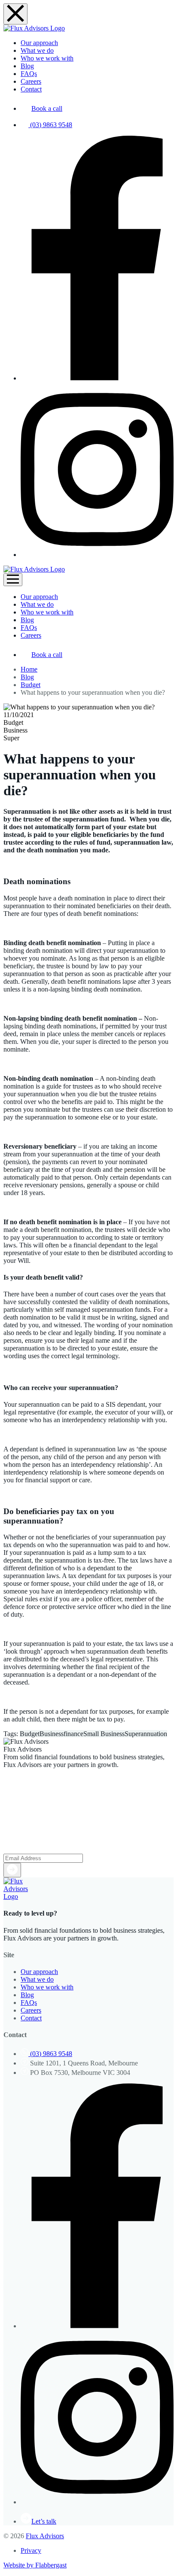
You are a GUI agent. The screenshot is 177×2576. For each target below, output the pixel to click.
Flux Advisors (45, 2536)
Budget (31, 685)
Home (29, 669)
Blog (27, 677)
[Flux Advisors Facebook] (97, 378)
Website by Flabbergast (35, 2565)
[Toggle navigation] (13, 580)
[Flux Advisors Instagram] (97, 555)
